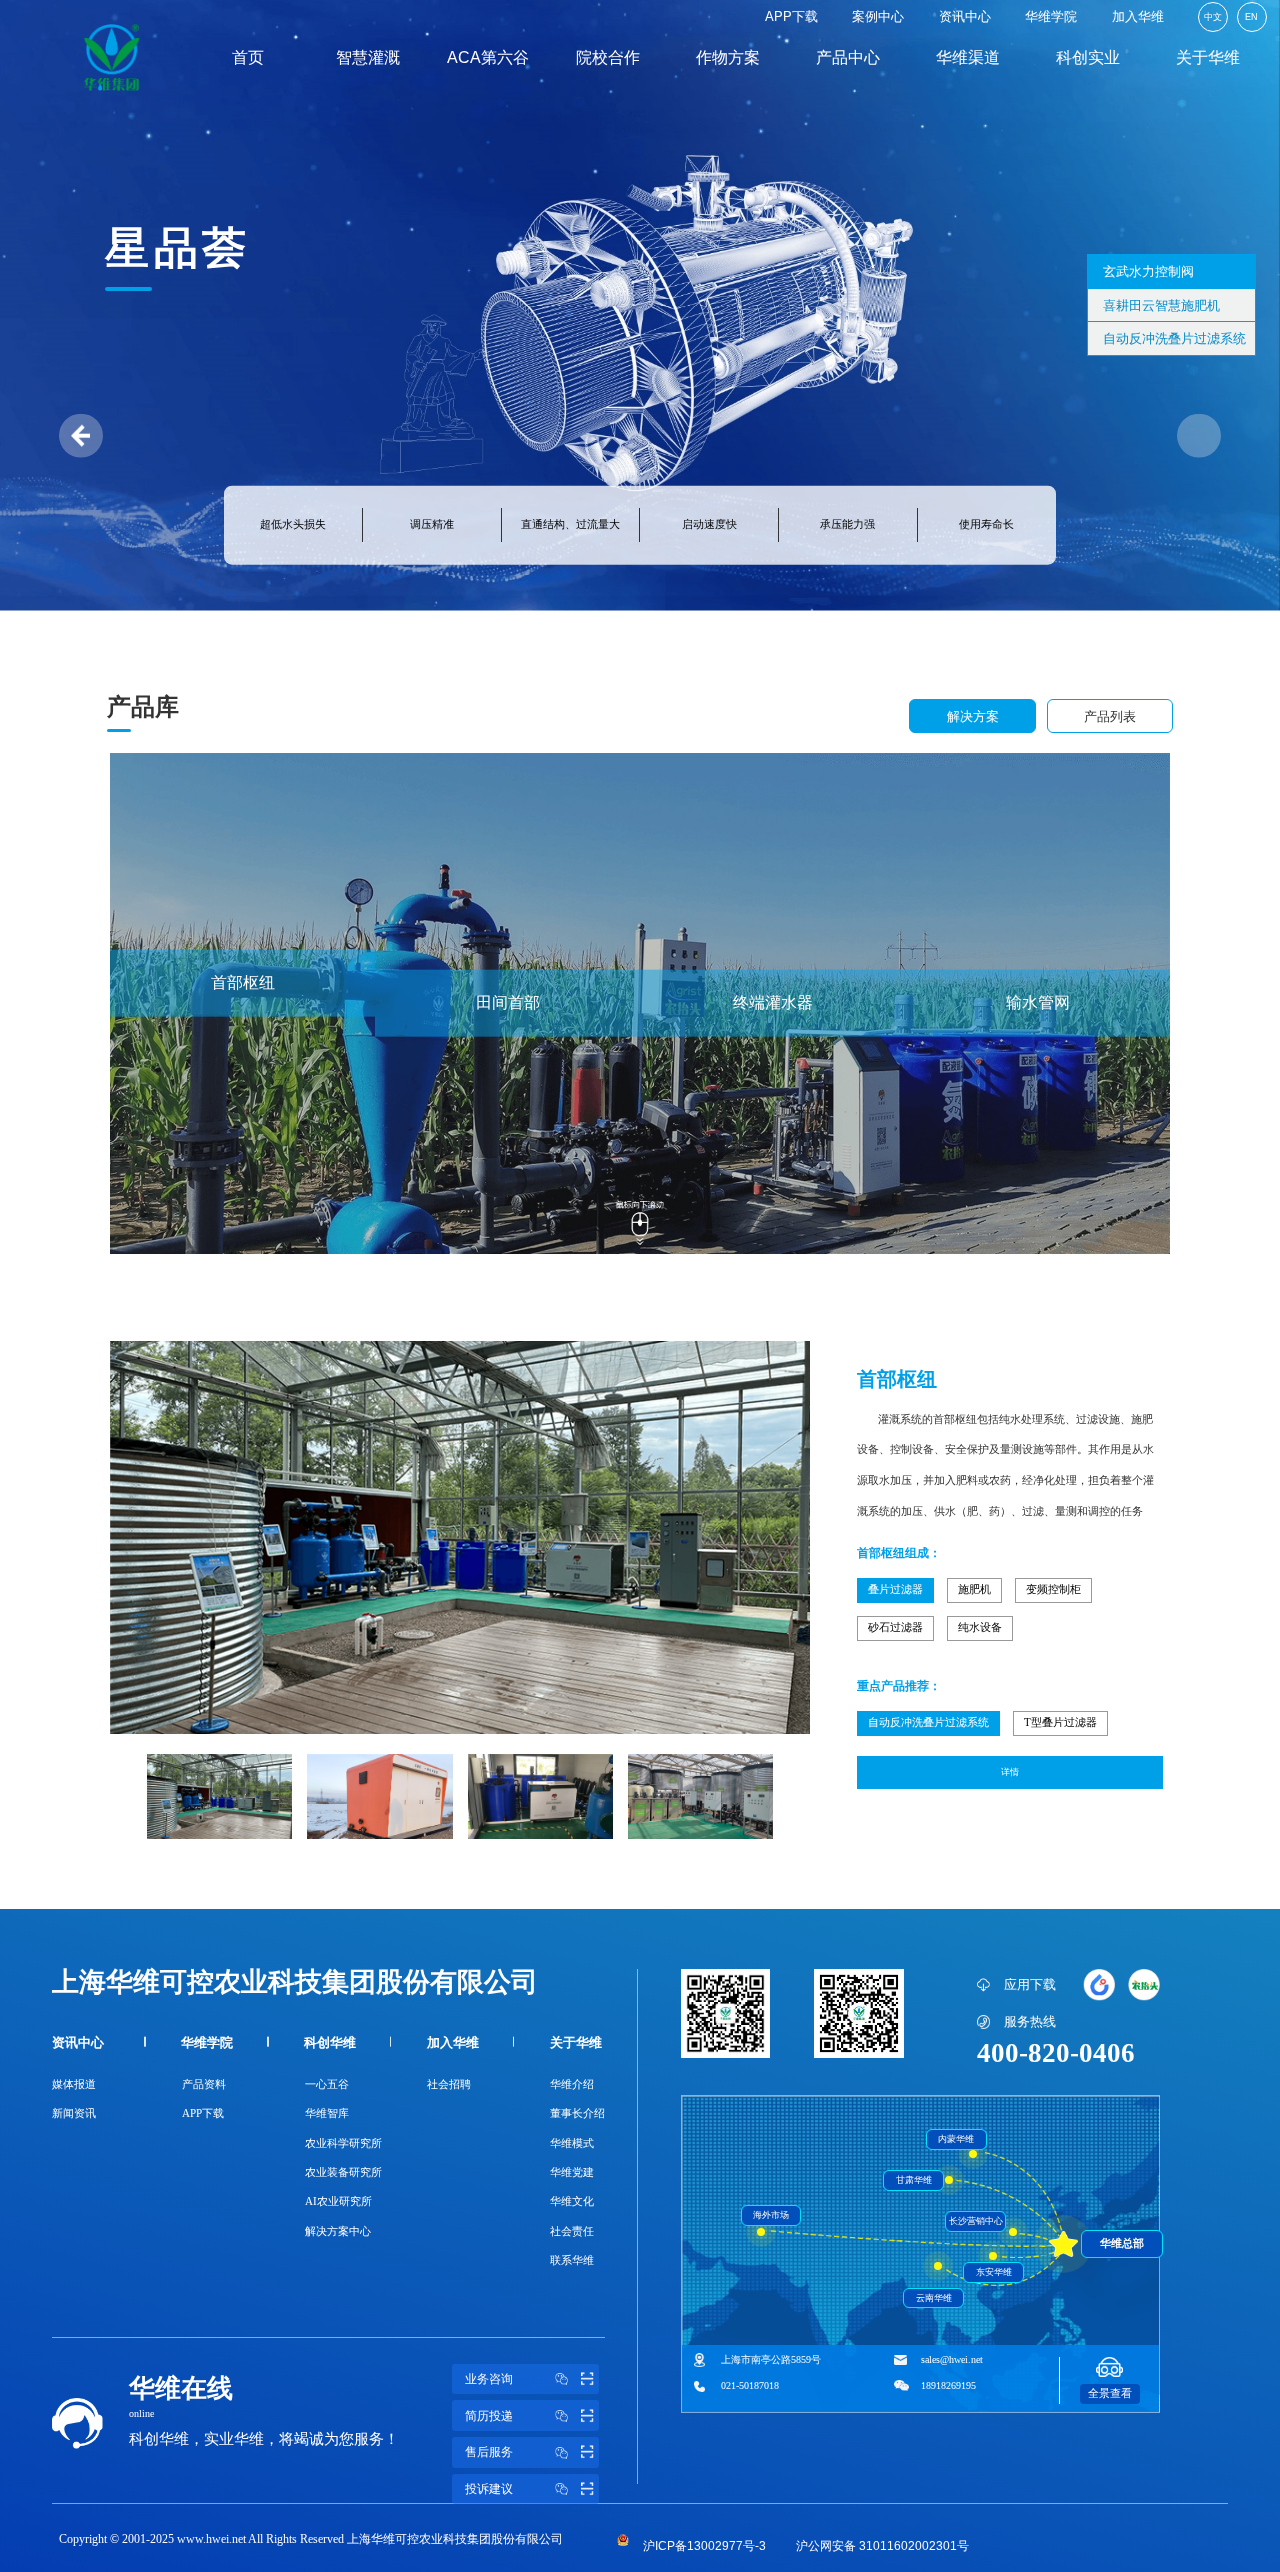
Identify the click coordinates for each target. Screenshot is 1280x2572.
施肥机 (974, 1589)
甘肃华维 (914, 2180)
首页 (248, 57)
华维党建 (572, 2172)
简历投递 (489, 2416)
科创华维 (330, 2042)
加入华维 (1138, 16)
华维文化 (572, 2201)
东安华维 (994, 2272)
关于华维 (1208, 57)
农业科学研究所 (343, 2143)
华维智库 (327, 2113)
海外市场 (771, 2215)
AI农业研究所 (338, 2201)
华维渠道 (968, 57)
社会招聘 (449, 2084)
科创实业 (1088, 57)
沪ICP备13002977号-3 (704, 2546)
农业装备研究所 (343, 2172)
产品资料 (204, 2084)
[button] (1199, 436)
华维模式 (572, 2143)
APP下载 (791, 16)
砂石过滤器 (895, 1627)
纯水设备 (980, 1627)
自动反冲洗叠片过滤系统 (928, 1722)
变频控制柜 (1053, 1589)
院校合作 (608, 57)
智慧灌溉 (368, 57)
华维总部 (1122, 2243)
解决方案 (973, 716)
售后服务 (489, 2452)
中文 (1213, 17)
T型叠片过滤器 (1060, 1722)
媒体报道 (74, 2084)
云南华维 (934, 2298)
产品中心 (848, 57)
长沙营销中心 (976, 2221)
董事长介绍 (577, 2113)
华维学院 (1051, 16)
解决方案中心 (338, 2231)
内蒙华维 (956, 2139)
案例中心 (878, 16)
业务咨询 (489, 2379)
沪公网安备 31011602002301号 (882, 2546)
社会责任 (572, 2231)
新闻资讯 (74, 2113)
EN (1251, 17)
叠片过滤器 (895, 1589)
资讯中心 (965, 16)
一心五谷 (327, 2084)
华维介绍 (572, 2084)
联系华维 (572, 2260)
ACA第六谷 (488, 57)
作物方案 (728, 57)
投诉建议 (489, 2489)
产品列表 (1110, 716)
